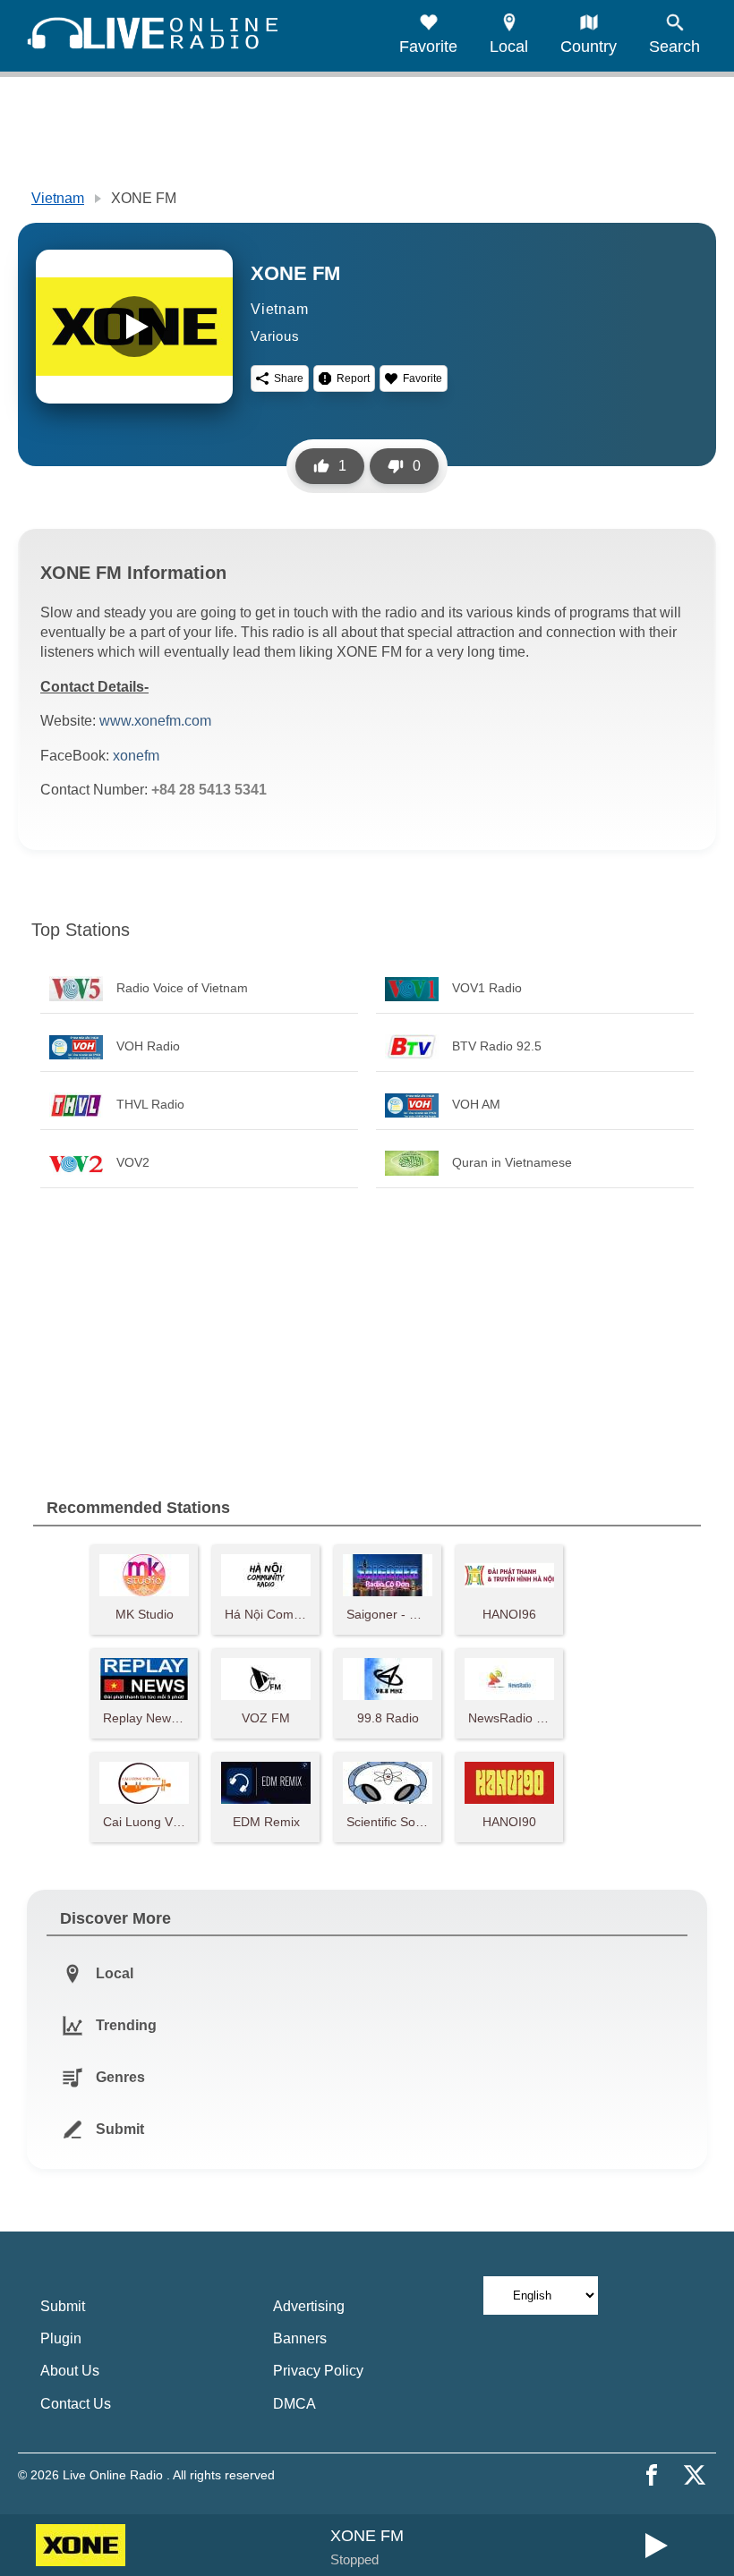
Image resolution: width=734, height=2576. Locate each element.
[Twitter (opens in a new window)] (695, 2475)
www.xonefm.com (155, 721)
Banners (300, 2338)
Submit (63, 2306)
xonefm (136, 756)
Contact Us (76, 2404)
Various (275, 336)
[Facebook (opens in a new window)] (652, 2475)
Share (289, 378)
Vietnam (58, 198)
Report (353, 378)
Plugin (61, 2338)
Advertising (309, 2306)
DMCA (294, 2404)
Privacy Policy (318, 2371)
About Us (70, 2371)
